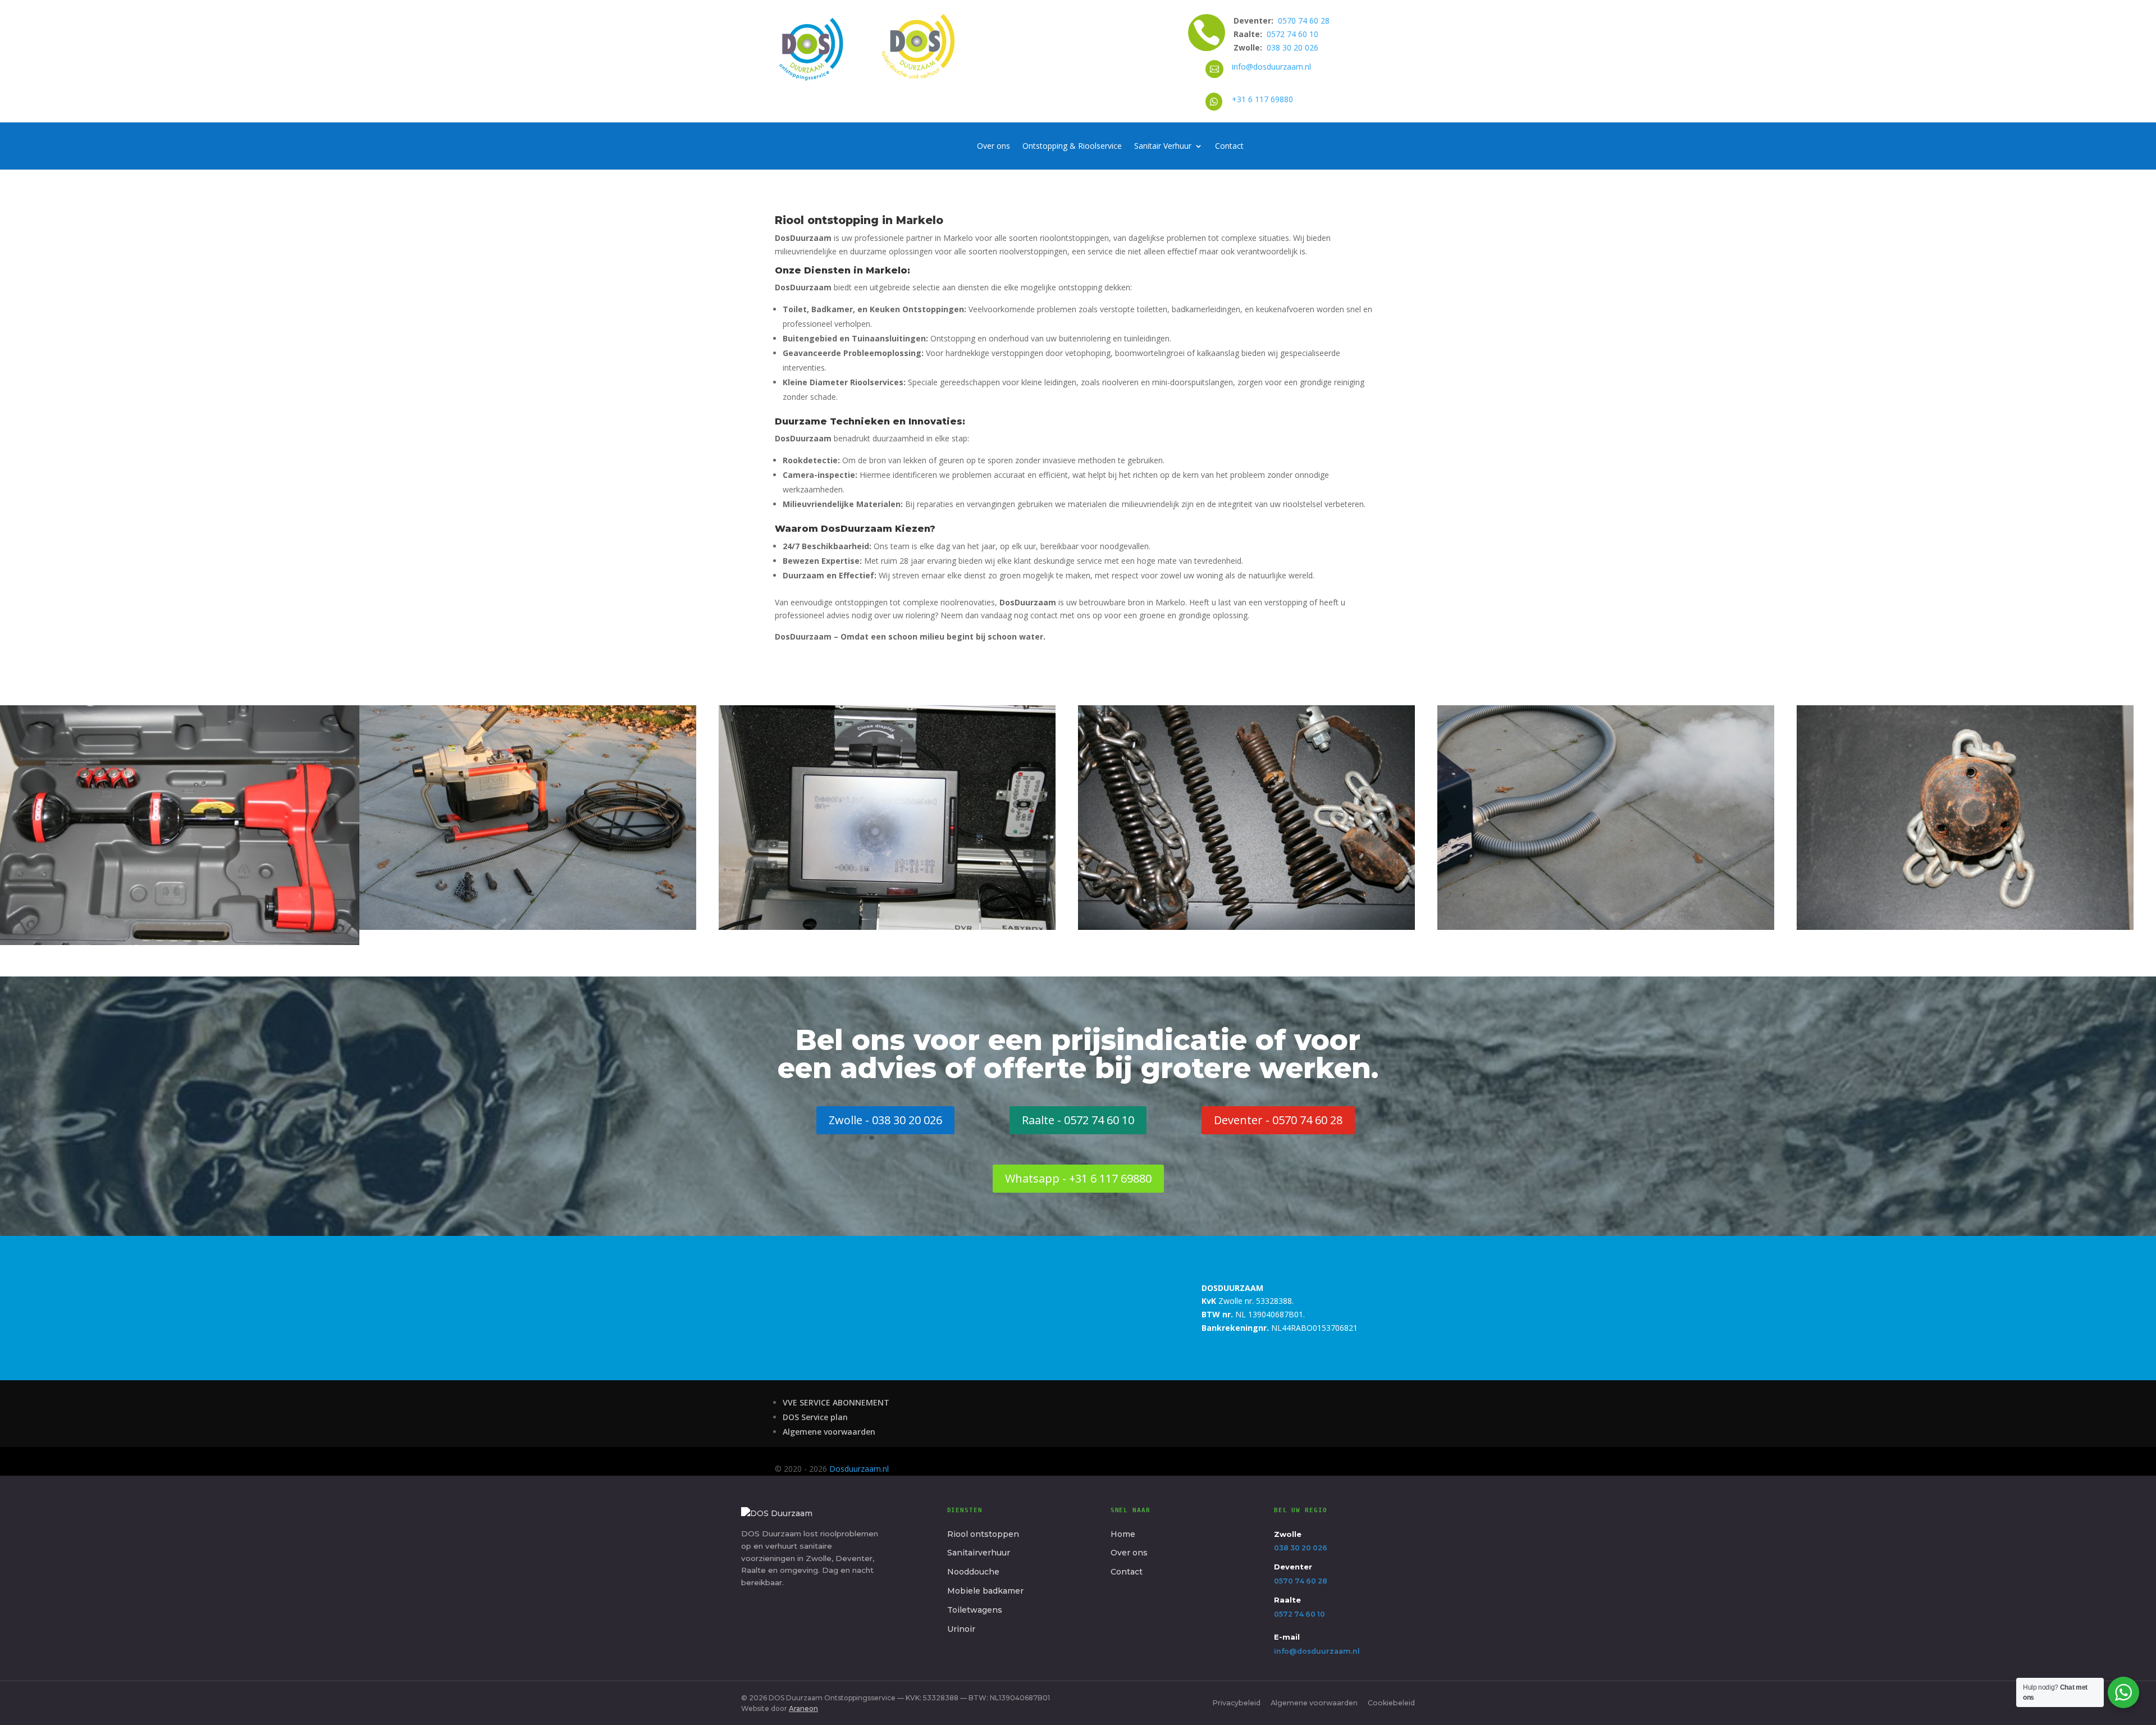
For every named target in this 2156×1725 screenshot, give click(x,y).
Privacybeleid (1236, 1703)
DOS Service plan (815, 1417)
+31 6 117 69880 (1262, 99)
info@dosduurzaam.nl (1271, 67)
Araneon (803, 1708)
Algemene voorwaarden (829, 1432)
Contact (1229, 147)
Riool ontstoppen (983, 1534)
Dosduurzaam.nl (859, 1469)
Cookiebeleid (1391, 1703)
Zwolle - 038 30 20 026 (885, 1120)
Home (1123, 1534)
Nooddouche (973, 1572)
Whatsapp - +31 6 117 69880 (1078, 1178)
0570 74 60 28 (1304, 20)
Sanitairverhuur (979, 1553)
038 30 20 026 (1292, 47)
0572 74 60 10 (1292, 34)
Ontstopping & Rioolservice (1072, 147)
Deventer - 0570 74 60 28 (1278, 1120)
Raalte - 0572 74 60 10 (1078, 1120)
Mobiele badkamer (985, 1591)
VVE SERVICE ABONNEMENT (836, 1402)
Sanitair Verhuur (1163, 147)
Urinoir (961, 1629)
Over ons (994, 147)
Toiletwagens (975, 1610)
